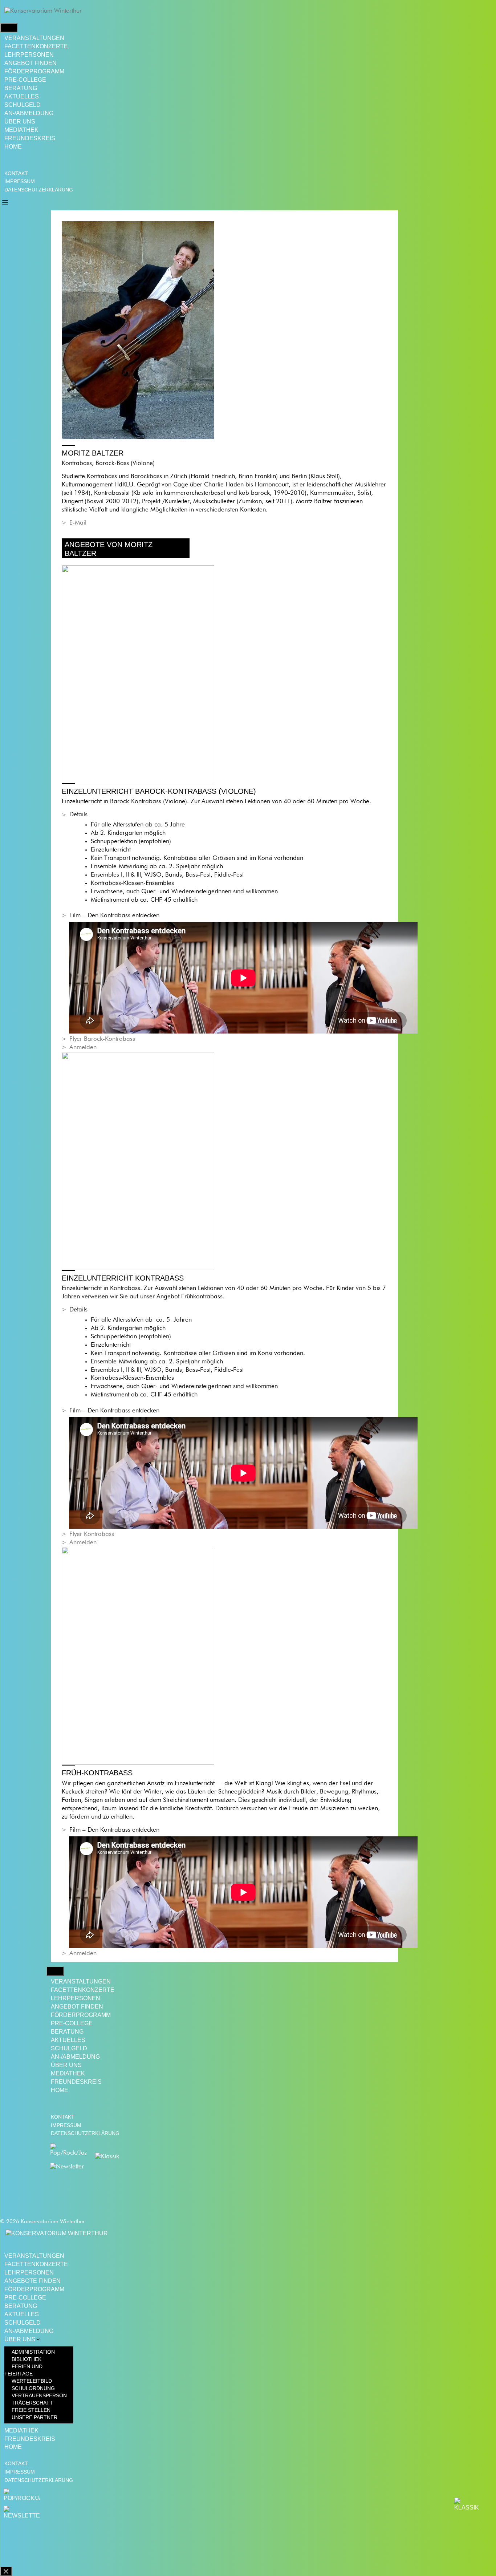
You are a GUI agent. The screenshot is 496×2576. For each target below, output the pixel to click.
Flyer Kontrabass (92, 1534)
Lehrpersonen (29, 55)
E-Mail (78, 523)
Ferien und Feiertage (23, 2370)
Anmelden (83, 1048)
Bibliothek (27, 2359)
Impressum (20, 181)
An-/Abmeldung (29, 113)
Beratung (21, 88)
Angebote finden (32, 2281)
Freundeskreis (30, 138)
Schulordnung (33, 2388)
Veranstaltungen (34, 38)
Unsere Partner (34, 2417)
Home (13, 147)
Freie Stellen (31, 2410)
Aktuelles (22, 96)
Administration (33, 2352)
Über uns (20, 122)
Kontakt (16, 173)
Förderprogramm (34, 71)
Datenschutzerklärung (39, 190)
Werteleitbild (32, 2381)
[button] (5, 202)
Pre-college (25, 80)
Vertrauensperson (39, 2395)
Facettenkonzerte (36, 46)
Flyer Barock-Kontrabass (102, 1039)
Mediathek (21, 130)
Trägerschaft (32, 2403)
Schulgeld (23, 105)
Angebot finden (31, 63)
